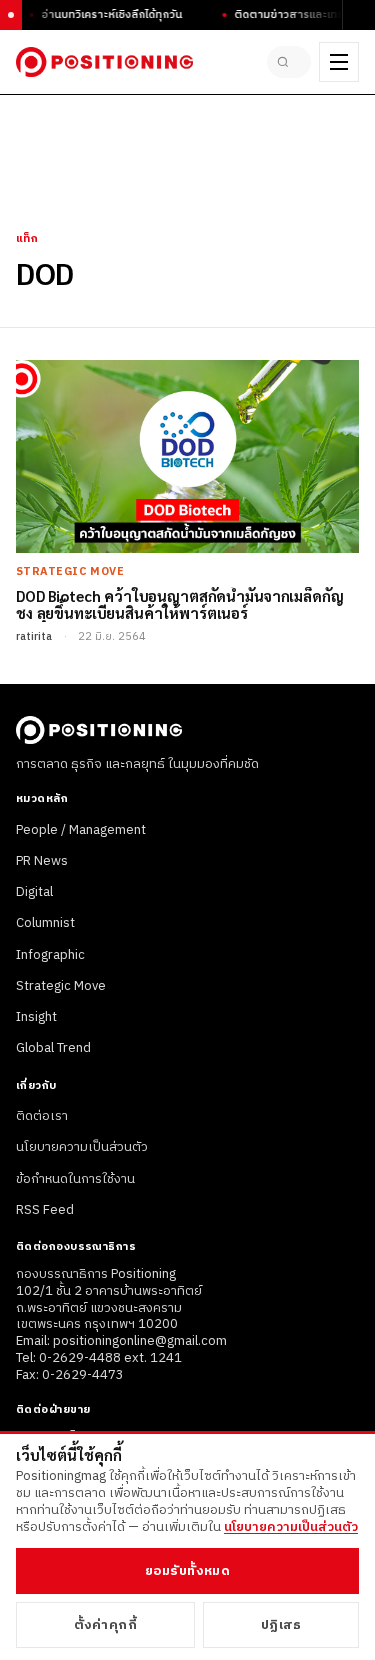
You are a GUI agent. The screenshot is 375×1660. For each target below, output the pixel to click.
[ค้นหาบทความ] (289, 62)
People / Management (81, 830)
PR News (42, 861)
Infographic (50, 955)
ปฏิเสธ (281, 1625)
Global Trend (53, 1048)
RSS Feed (45, 1210)
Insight (36, 1017)
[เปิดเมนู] (339, 62)
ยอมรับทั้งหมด (187, 1571)
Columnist (45, 923)
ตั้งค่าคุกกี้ (106, 1625)
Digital (34, 892)
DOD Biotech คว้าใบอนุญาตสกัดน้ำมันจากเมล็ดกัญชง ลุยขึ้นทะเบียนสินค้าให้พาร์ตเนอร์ (179, 604)
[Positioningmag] (104, 62)
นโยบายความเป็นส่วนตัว (82, 1147)
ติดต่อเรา (42, 1116)
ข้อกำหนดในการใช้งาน (75, 1179)
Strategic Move (61, 986)
